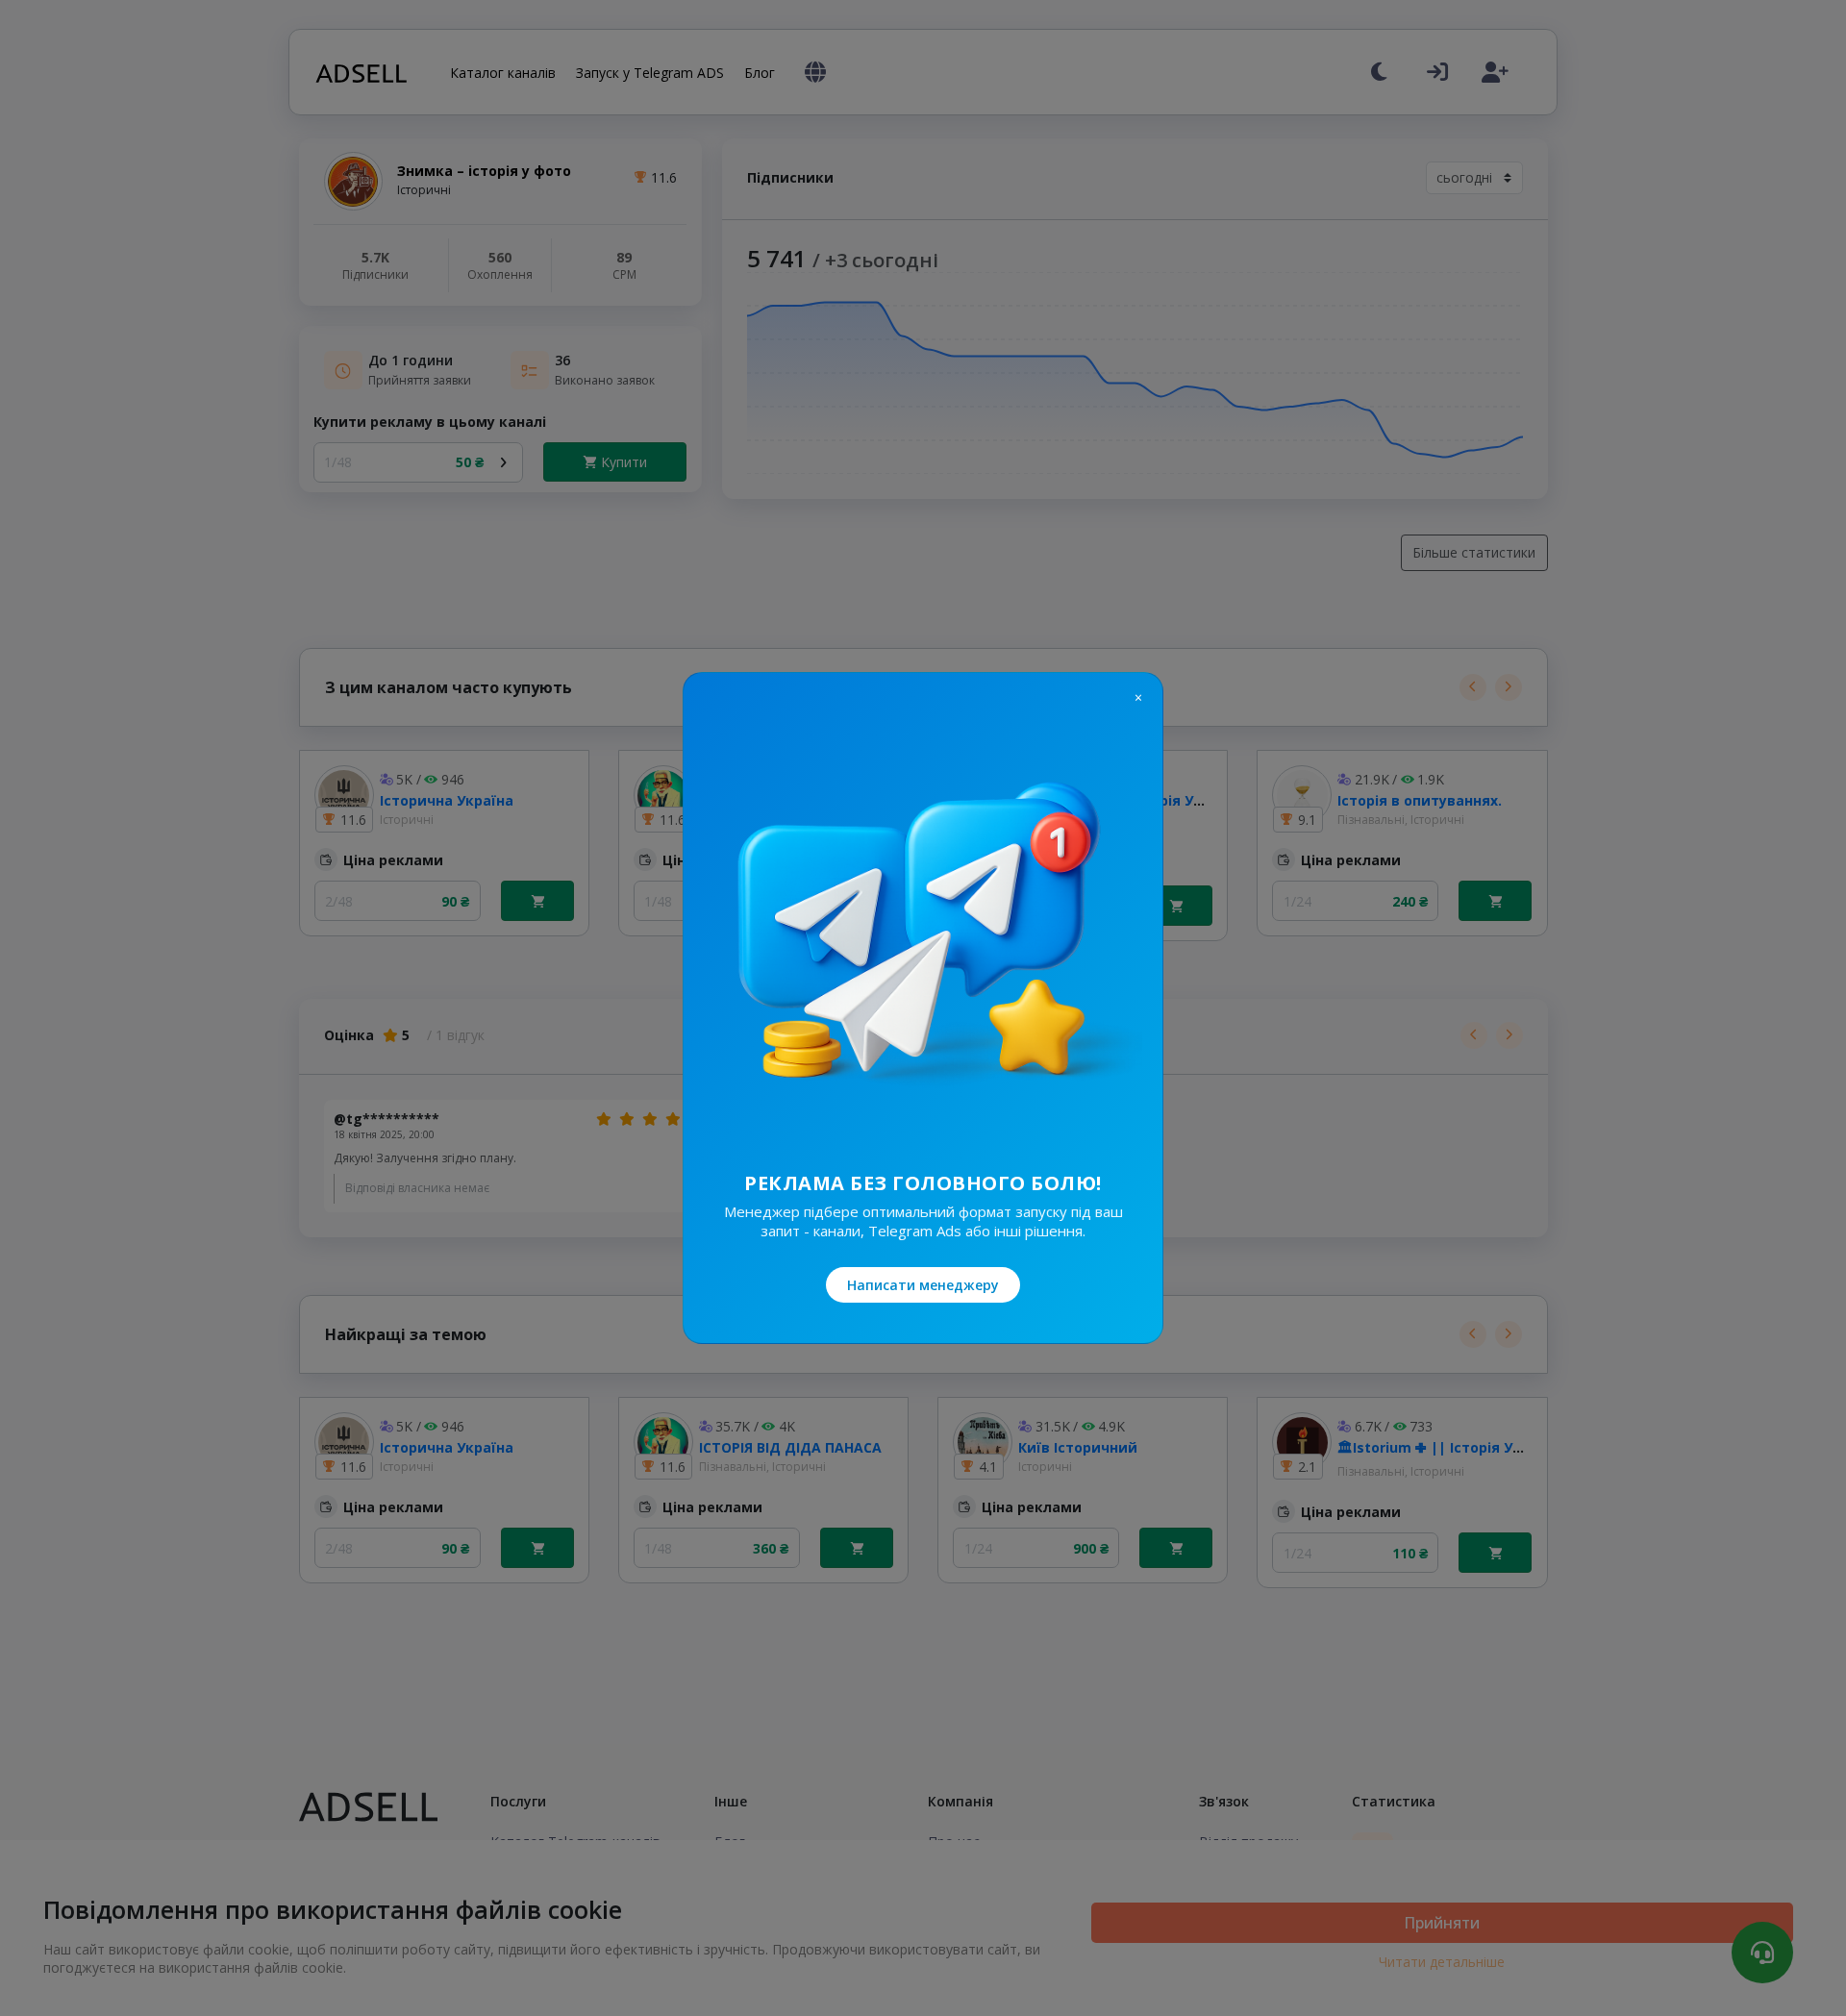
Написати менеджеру (923, 1285)
